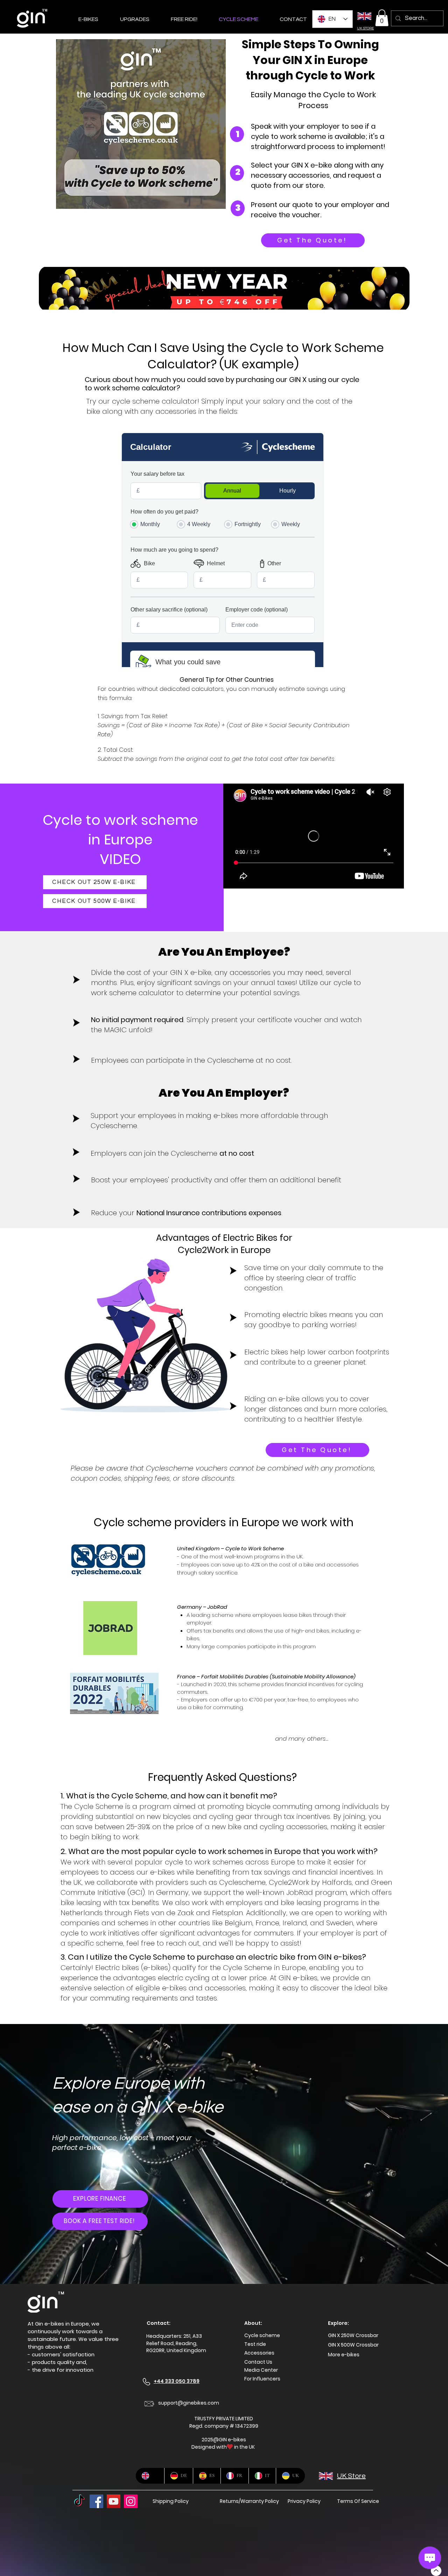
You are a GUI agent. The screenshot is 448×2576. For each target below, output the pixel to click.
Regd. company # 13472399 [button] (224, 2426)
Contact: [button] (159, 2323)
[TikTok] (79, 2501)
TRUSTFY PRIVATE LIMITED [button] (224, 2419)
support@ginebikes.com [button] (189, 2403)
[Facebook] (96, 2501)
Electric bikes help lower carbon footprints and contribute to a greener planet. (317, 1357)
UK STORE (365, 28)
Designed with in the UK (224, 2447)
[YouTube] (114, 2501)
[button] (382, 18)
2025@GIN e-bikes (224, 2440)
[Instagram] (131, 2501)
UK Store (351, 2476)
